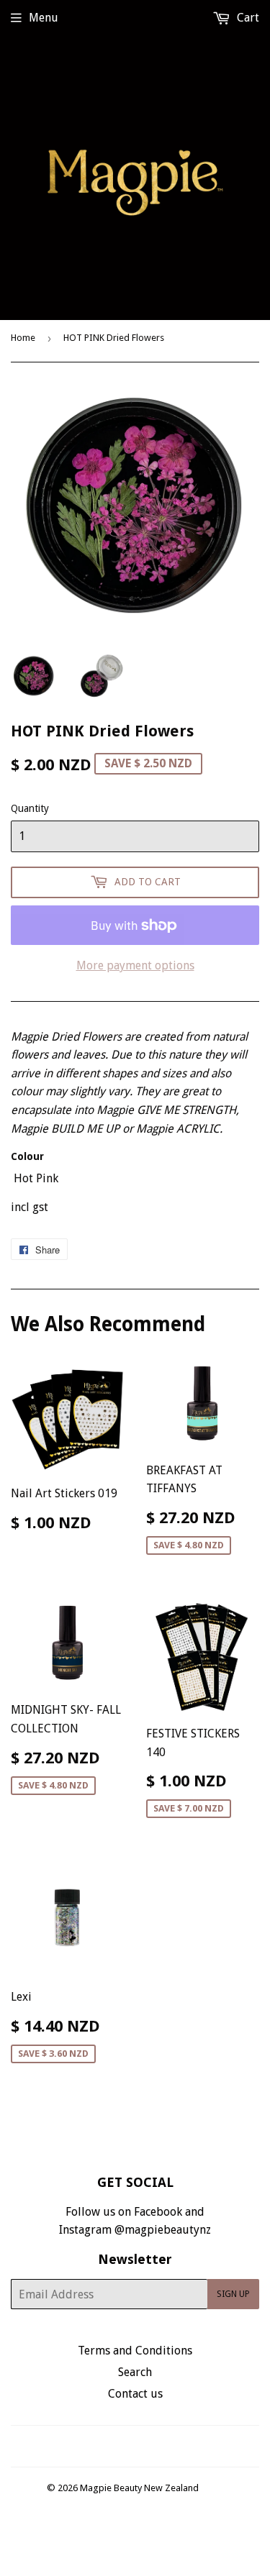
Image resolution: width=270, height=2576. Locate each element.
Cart (247, 18)
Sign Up (233, 2294)
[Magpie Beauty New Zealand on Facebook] (119, 2446)
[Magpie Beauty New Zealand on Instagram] (144, 2446)
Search (135, 2372)
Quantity (30, 808)
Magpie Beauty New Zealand (139, 2488)
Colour (27, 1156)
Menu (44, 18)
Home (23, 338)
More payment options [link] (135, 965)
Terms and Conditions (135, 2351)
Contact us (135, 2394)
